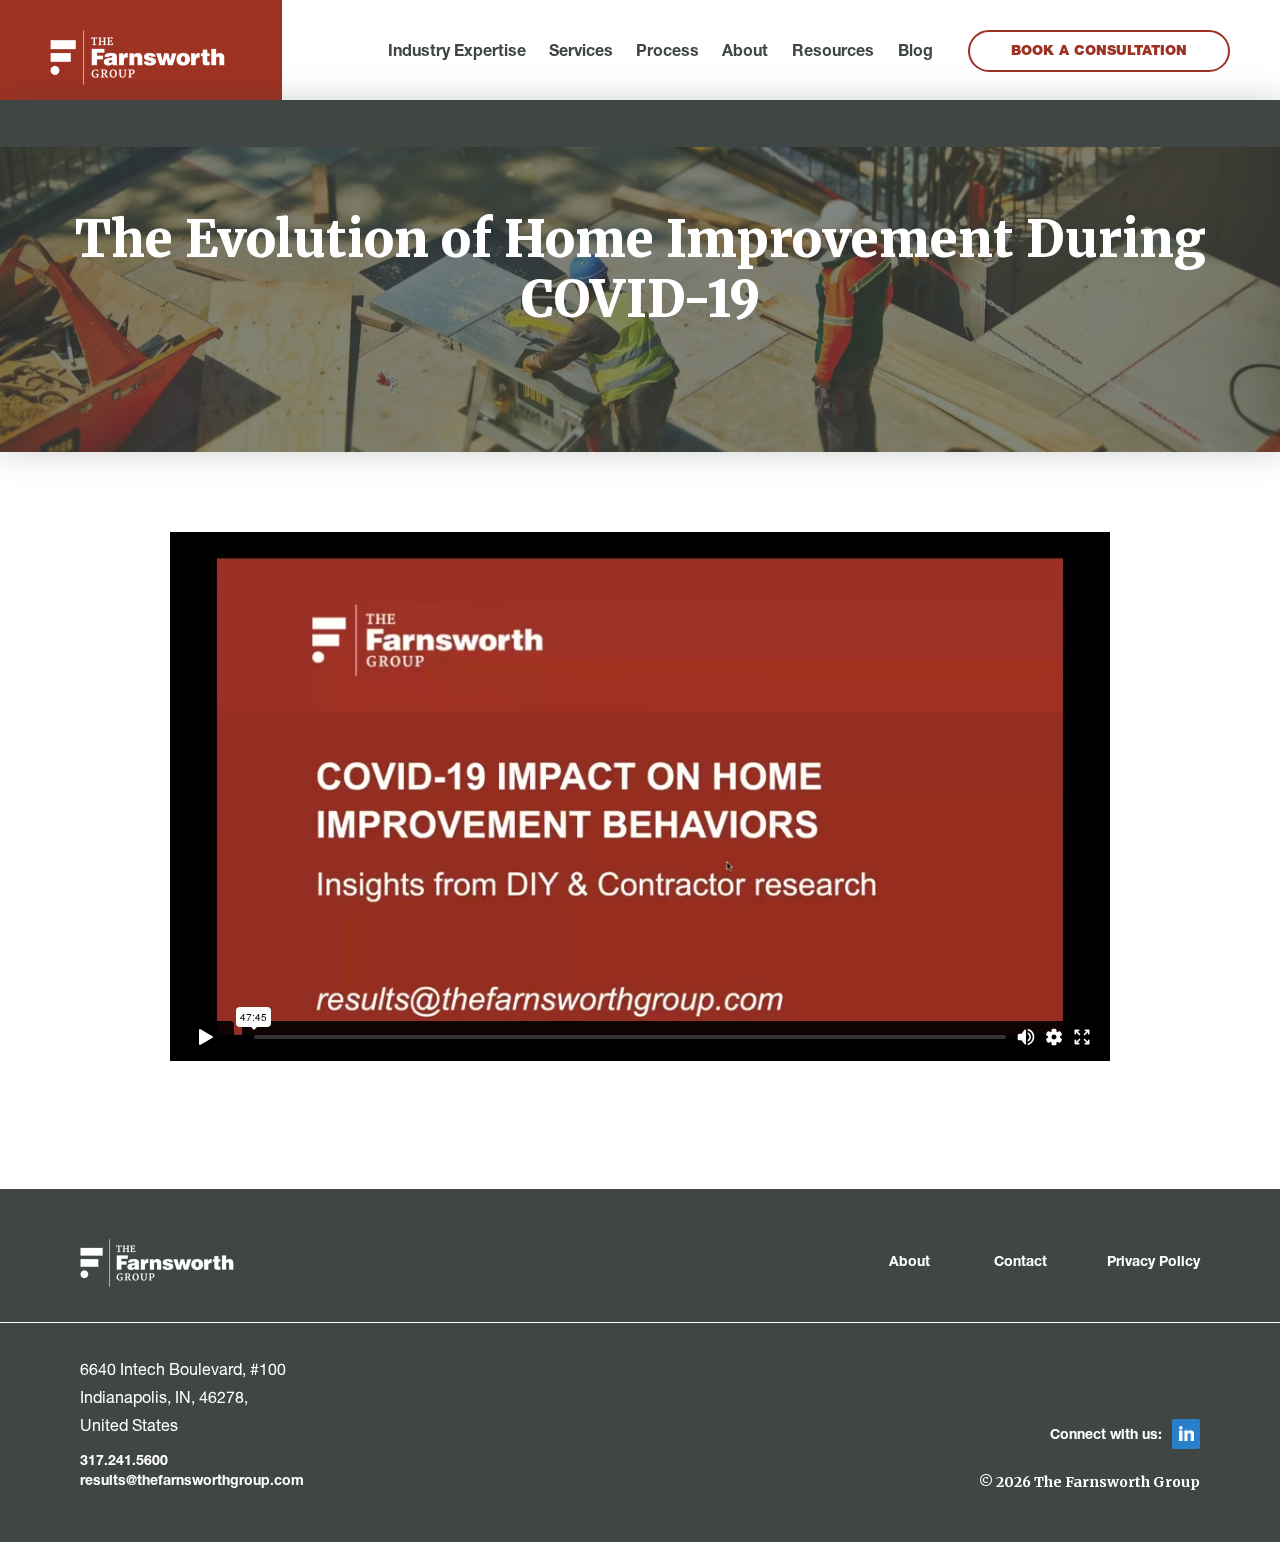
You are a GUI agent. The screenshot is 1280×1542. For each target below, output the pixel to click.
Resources (833, 53)
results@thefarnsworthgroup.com (192, 1482)
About (745, 53)
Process (667, 53)
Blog (915, 53)
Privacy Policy (1153, 1263)
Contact (1020, 1263)
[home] (137, 57)
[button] (457, 53)
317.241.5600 (124, 1462)
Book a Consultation (1099, 52)
